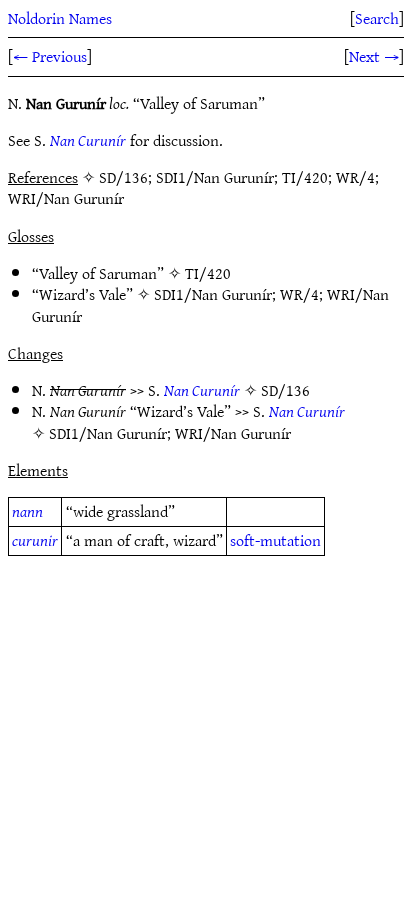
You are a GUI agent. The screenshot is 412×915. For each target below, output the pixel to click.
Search (377, 18)
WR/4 (299, 294)
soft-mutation (275, 540)
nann (27, 511)
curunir (35, 540)
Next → (374, 56)
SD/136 (285, 390)
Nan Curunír (88, 140)
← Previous (50, 56)
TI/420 (208, 273)
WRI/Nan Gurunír (233, 433)
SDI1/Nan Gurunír (213, 294)
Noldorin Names (60, 18)
